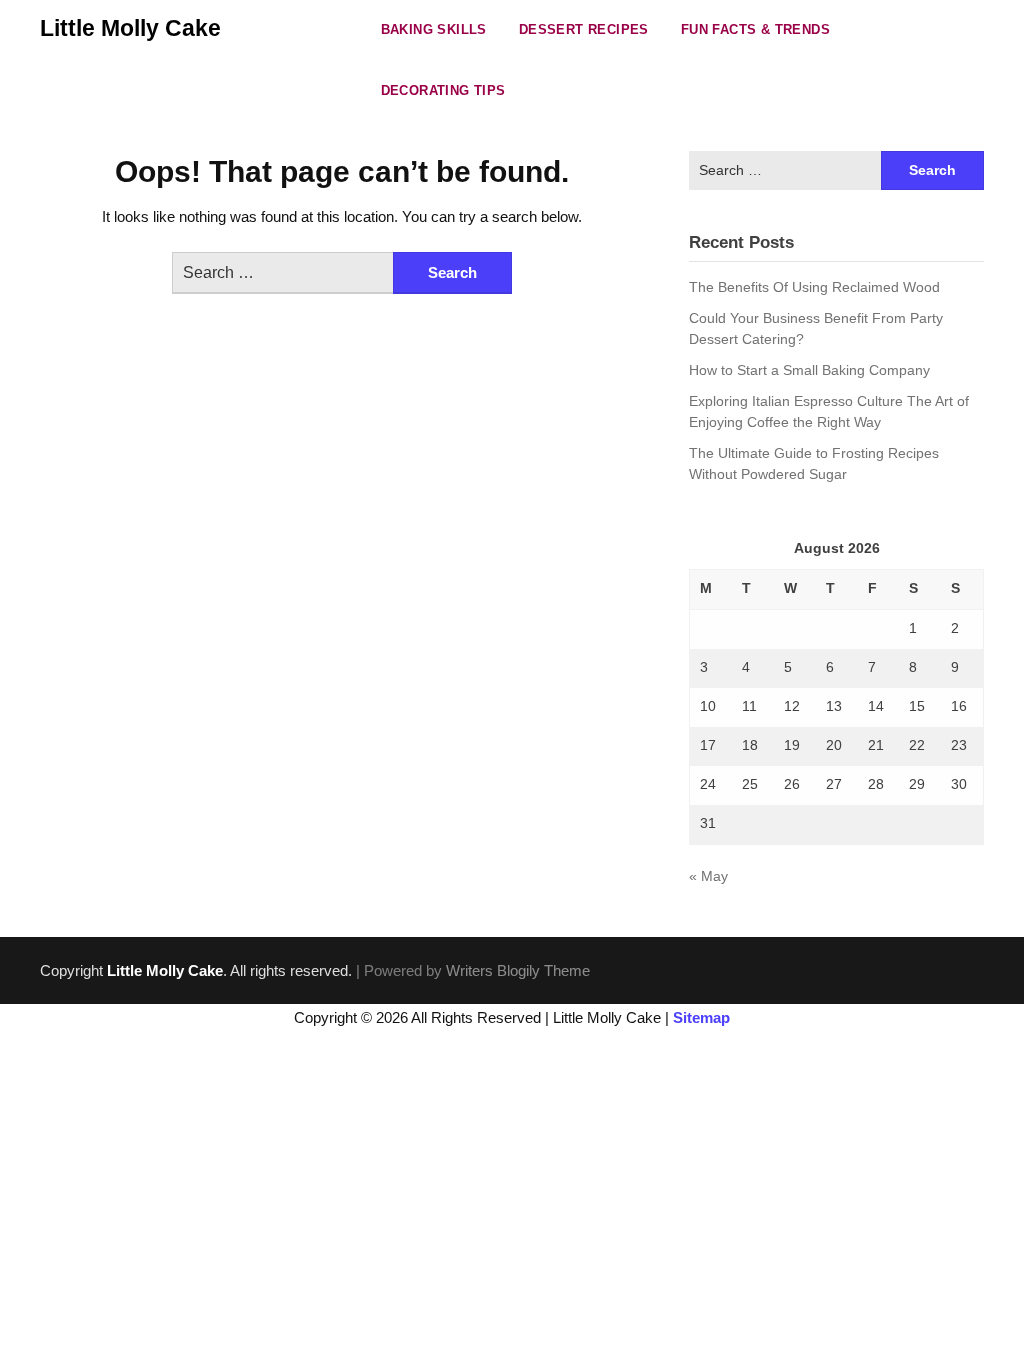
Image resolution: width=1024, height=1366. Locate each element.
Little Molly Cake (130, 28)
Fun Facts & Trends (755, 29)
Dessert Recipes (584, 29)
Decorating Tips (443, 90)
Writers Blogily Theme (518, 970)
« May (708, 876)
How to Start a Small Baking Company (809, 370)
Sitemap (701, 1017)
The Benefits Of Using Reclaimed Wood (814, 287)
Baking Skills (434, 29)
